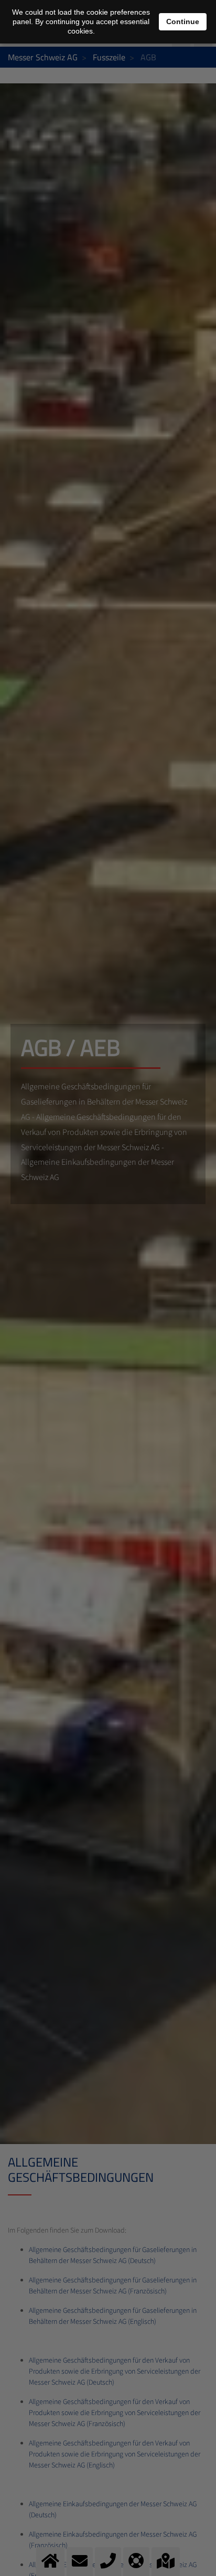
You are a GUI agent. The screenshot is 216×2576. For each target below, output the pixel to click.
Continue (183, 21)
